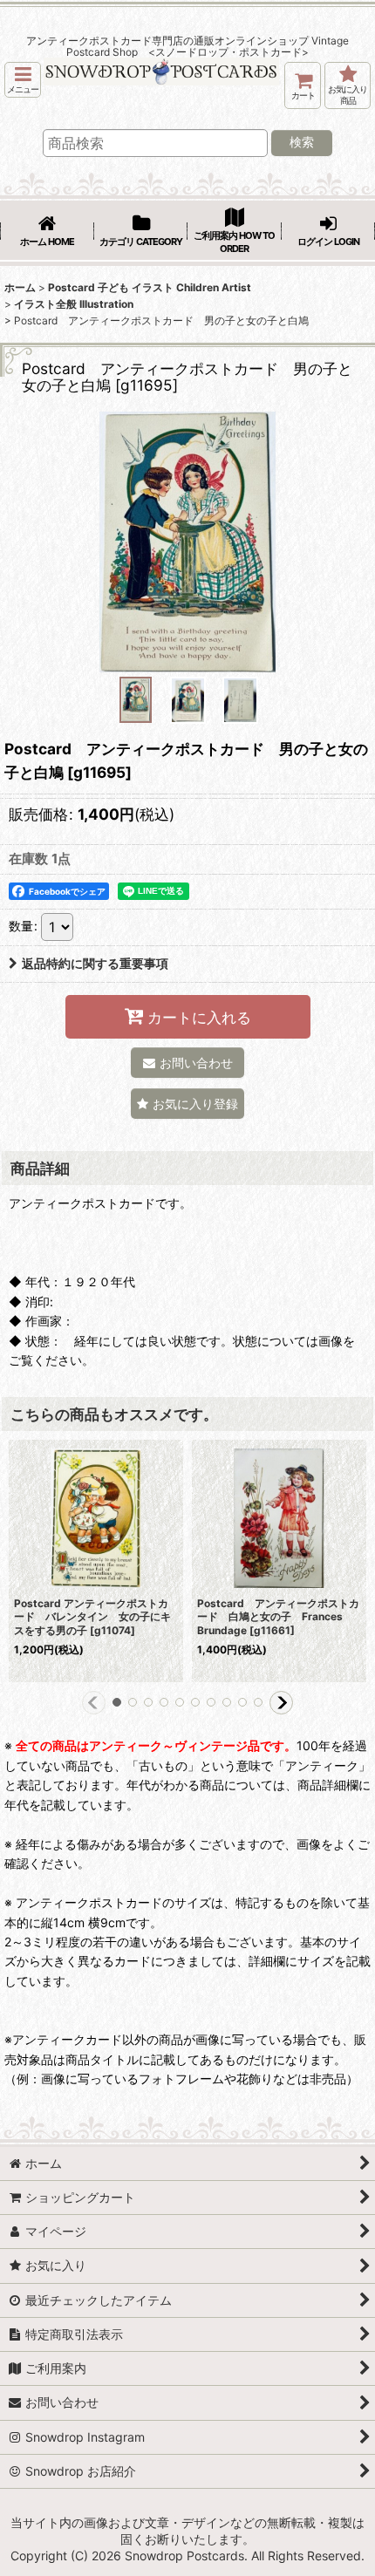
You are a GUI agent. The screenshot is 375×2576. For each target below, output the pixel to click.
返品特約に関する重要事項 (95, 963)
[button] (23, 80)
